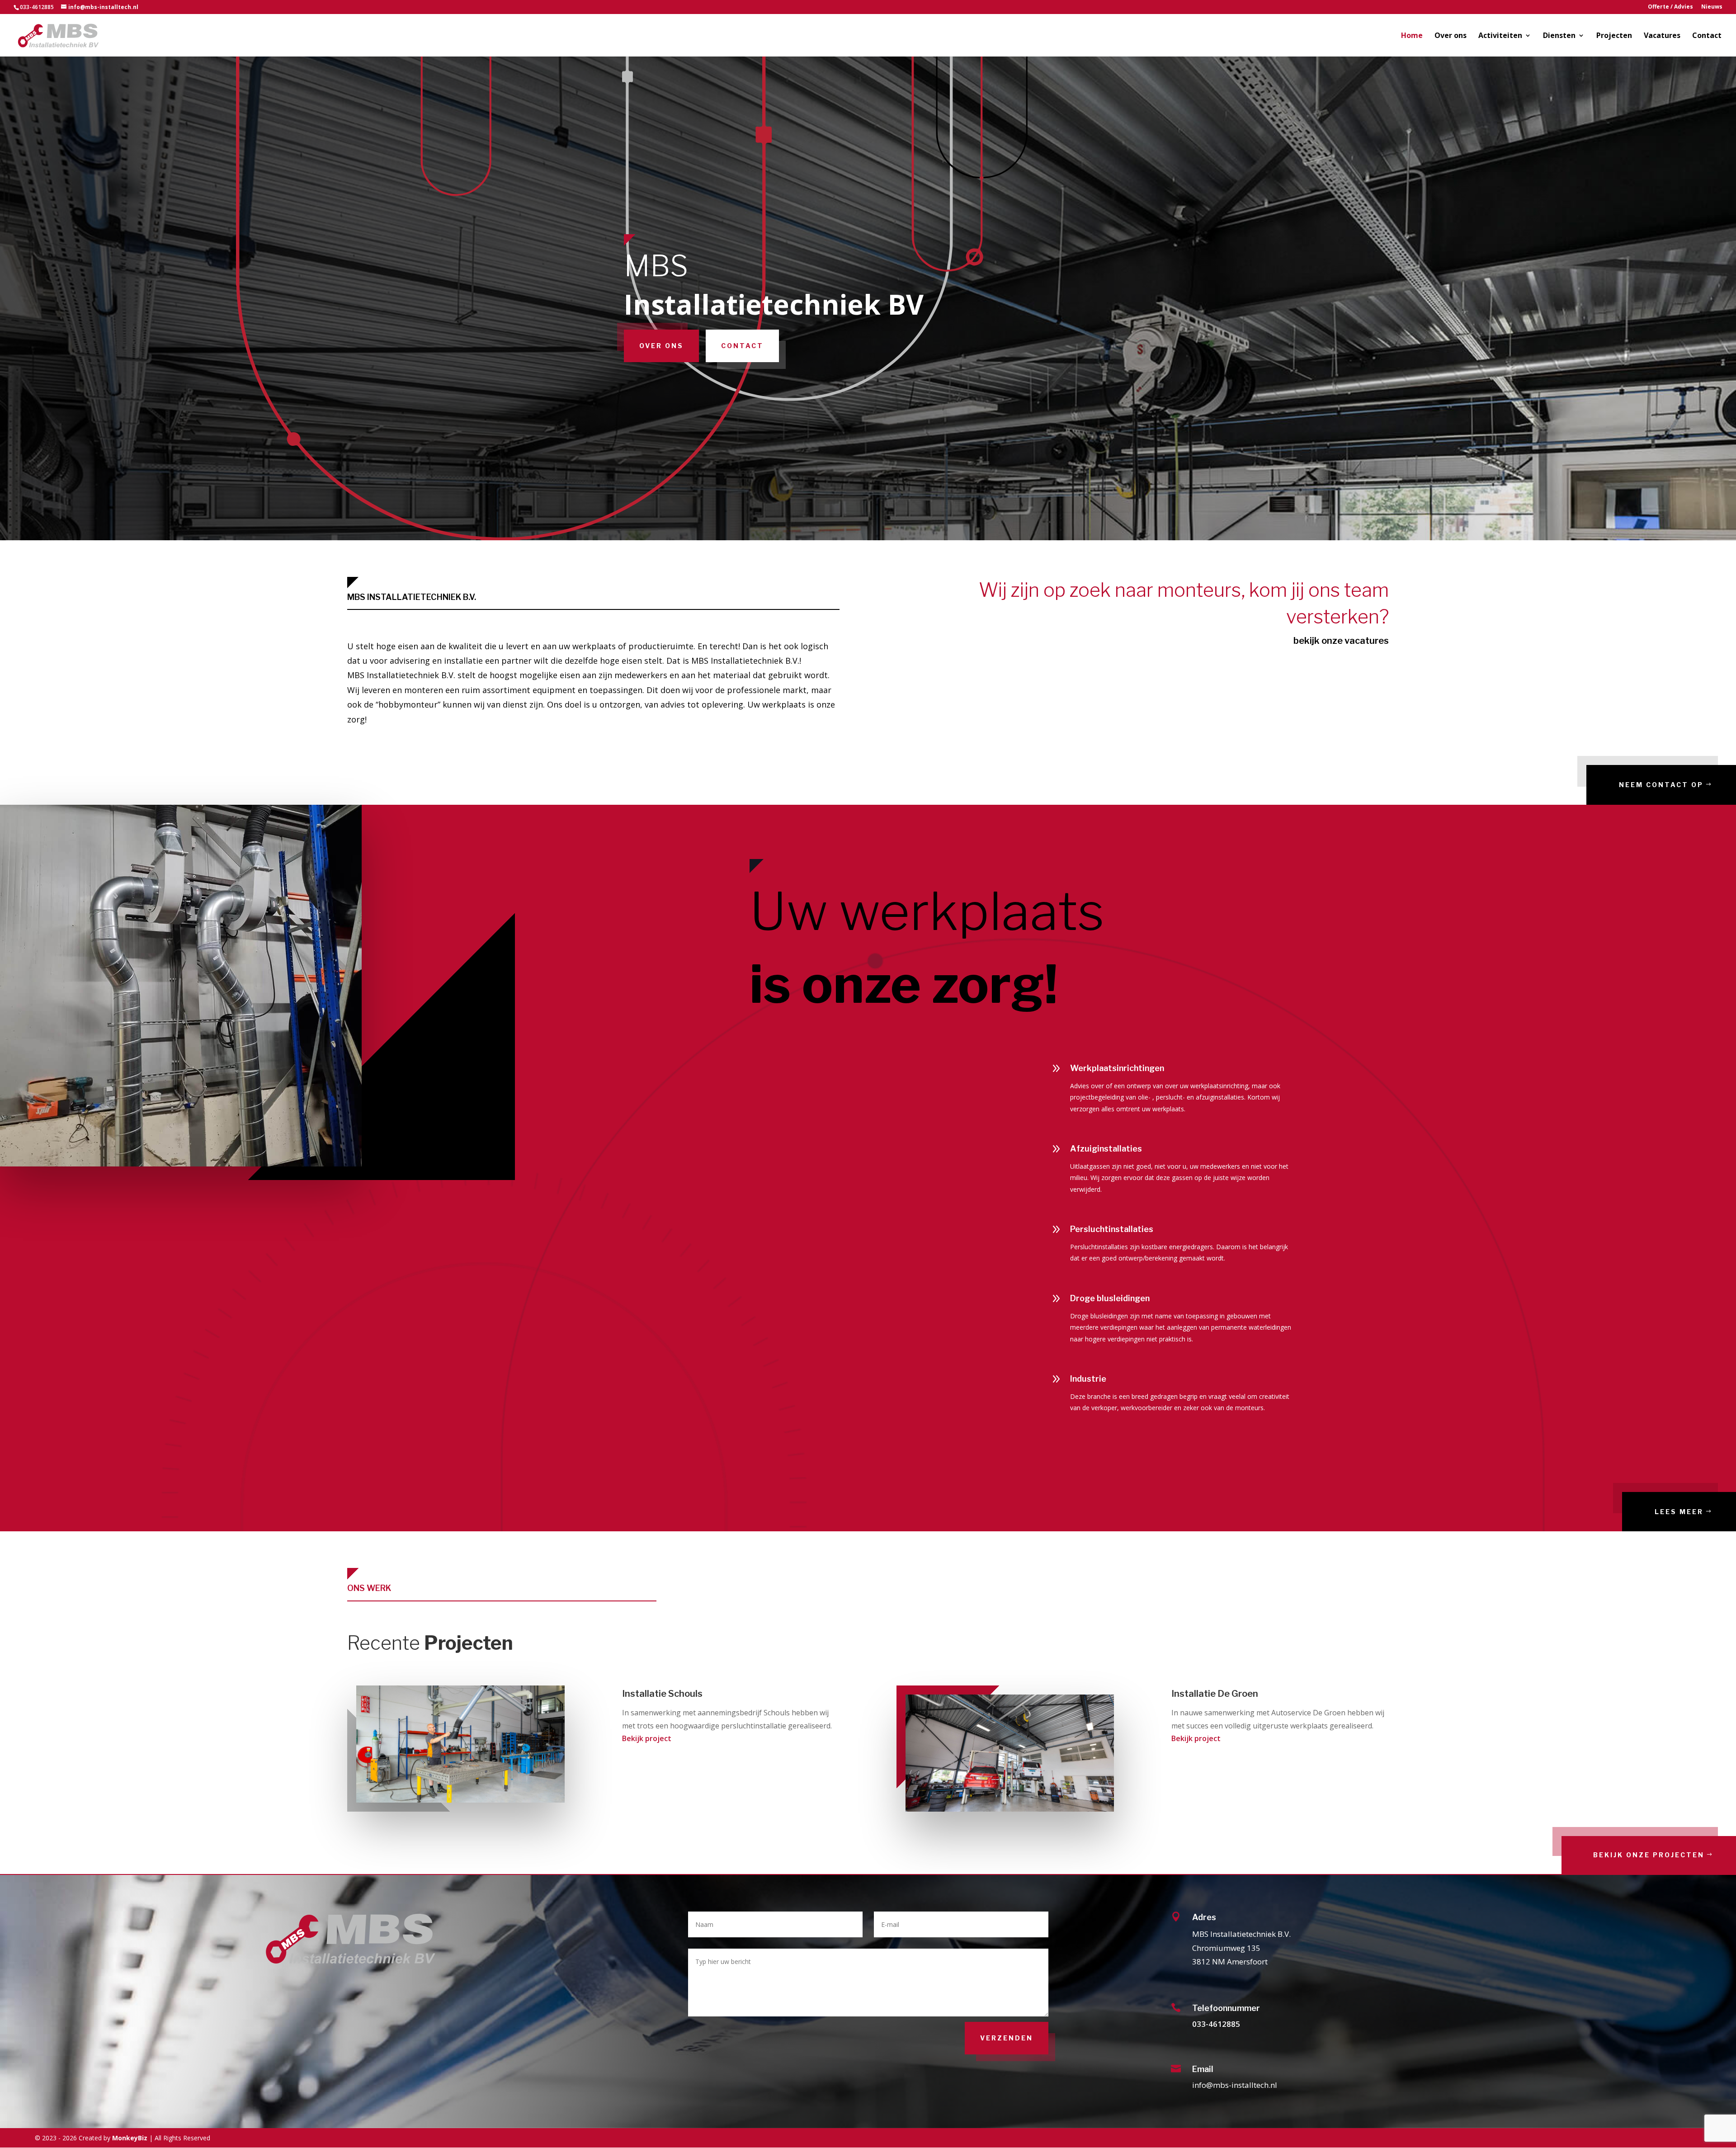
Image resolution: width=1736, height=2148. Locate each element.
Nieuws (1712, 7)
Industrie (1088, 1379)
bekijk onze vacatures (1341, 641)
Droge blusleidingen (1110, 1298)
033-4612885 (1216, 2024)
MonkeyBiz (130, 2138)
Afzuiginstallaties (1106, 1149)
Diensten (1559, 36)
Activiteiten (1500, 36)
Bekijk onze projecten (1649, 1855)
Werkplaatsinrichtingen (1117, 1068)
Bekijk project (647, 1738)
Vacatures (1662, 36)
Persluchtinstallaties (1112, 1229)
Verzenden (1007, 2038)
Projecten (1614, 36)
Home (1412, 36)
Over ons (1451, 36)
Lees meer (1679, 1512)
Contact (1707, 36)
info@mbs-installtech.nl (1235, 2085)
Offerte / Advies (1670, 7)
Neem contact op (1661, 785)
